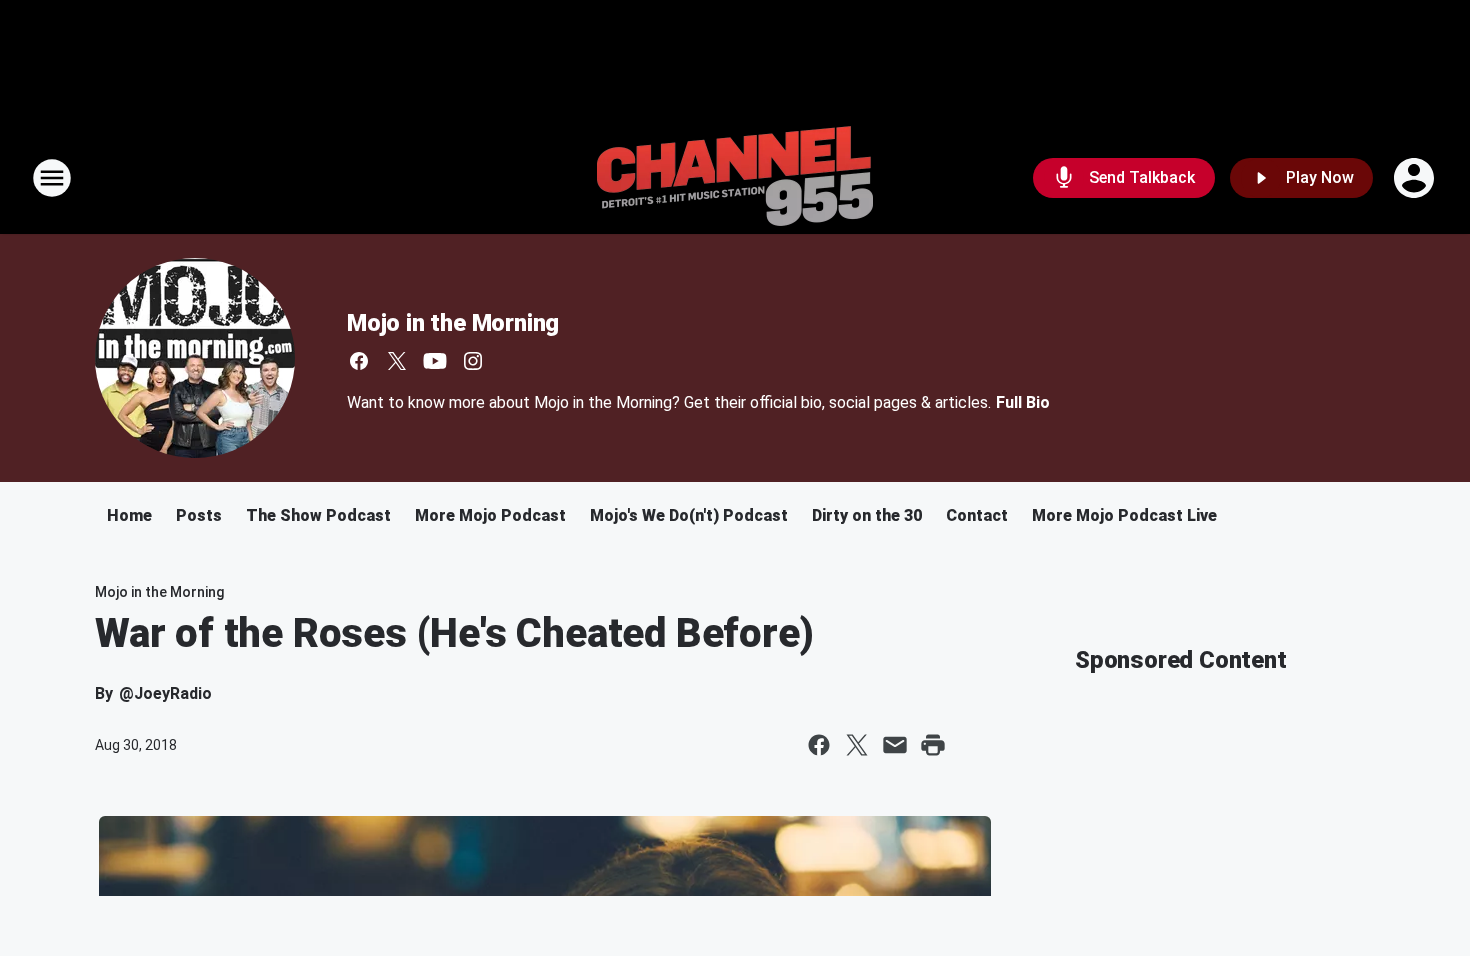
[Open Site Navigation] (52, 178)
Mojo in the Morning (453, 323)
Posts (199, 515)
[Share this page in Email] (895, 745)
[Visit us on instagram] (473, 361)
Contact (977, 515)
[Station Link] (735, 178)
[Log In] (1416, 178)
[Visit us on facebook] (359, 361)
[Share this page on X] (857, 745)
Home (129, 515)
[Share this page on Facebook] (819, 745)
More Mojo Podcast (490, 515)
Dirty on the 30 (867, 515)
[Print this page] (933, 745)
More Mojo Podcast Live (1124, 515)
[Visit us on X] (397, 361)
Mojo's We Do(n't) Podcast (689, 515)
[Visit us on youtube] (435, 361)
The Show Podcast (318, 515)
